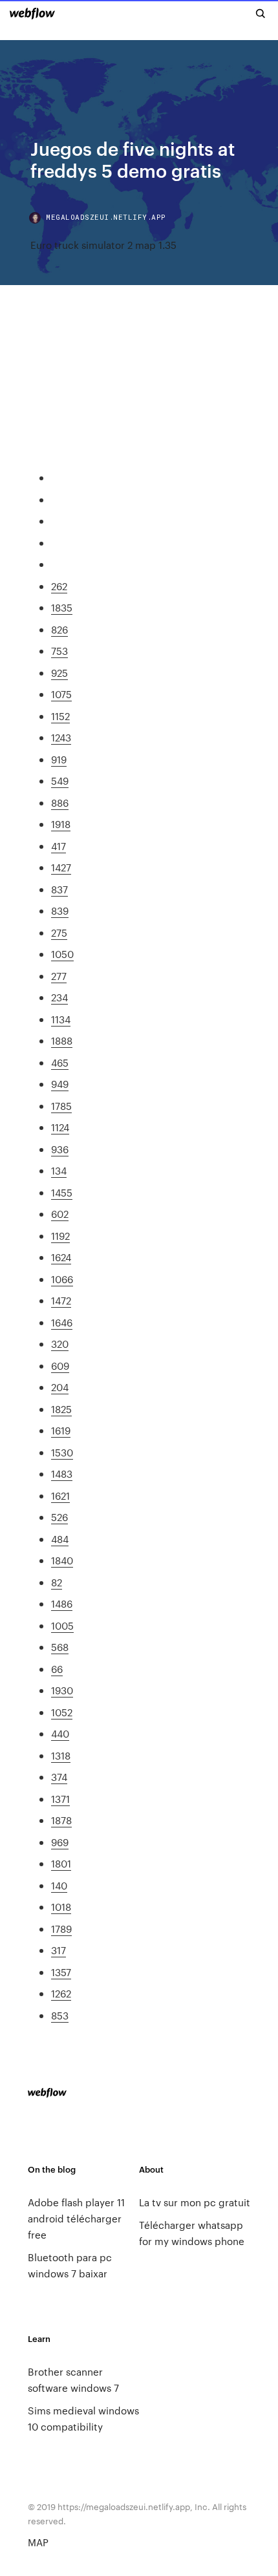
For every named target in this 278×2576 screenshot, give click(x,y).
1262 (61, 1993)
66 (57, 1669)
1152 (60, 716)
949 (60, 1084)
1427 (61, 867)
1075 (61, 694)
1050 (62, 954)
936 (60, 1149)
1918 (61, 824)
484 (60, 1539)
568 (60, 1647)
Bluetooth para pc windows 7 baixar (70, 2265)
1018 (61, 1907)
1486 (62, 1603)
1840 (62, 1560)
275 (59, 932)
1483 (62, 1474)
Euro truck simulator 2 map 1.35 (103, 245)
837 (59, 889)
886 (60, 803)
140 (59, 1885)
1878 (61, 1820)
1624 (61, 1257)
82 (57, 1582)
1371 (60, 1799)
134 (59, 1170)
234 (59, 997)
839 (60, 910)
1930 (62, 1690)
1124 (60, 1127)
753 (59, 651)
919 (59, 759)
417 (59, 846)
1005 (62, 1625)
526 (59, 1517)
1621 (60, 1496)
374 (59, 1777)
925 (59, 673)
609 (60, 1366)
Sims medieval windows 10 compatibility (83, 2418)
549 (60, 781)
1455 (62, 1192)
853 (60, 2015)
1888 (62, 1040)
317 (59, 1950)
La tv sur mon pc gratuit (195, 2202)
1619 (61, 1430)
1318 (61, 1755)
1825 (61, 1409)
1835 (62, 607)
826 (59, 629)
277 (59, 976)
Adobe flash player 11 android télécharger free (76, 2218)
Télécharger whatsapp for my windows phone (192, 2233)
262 (59, 586)
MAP (38, 2542)
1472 (61, 1300)
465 (60, 1062)
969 (60, 1842)
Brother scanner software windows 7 (73, 2379)
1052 (62, 1712)
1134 (61, 1019)
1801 (61, 1863)
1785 (61, 1106)
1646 (62, 1322)
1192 (60, 1236)
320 (60, 1344)
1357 (61, 1972)
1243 (61, 737)
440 (60, 1733)
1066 (62, 1279)
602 (60, 1214)
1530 (62, 1452)
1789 (61, 1929)
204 (60, 1387)
